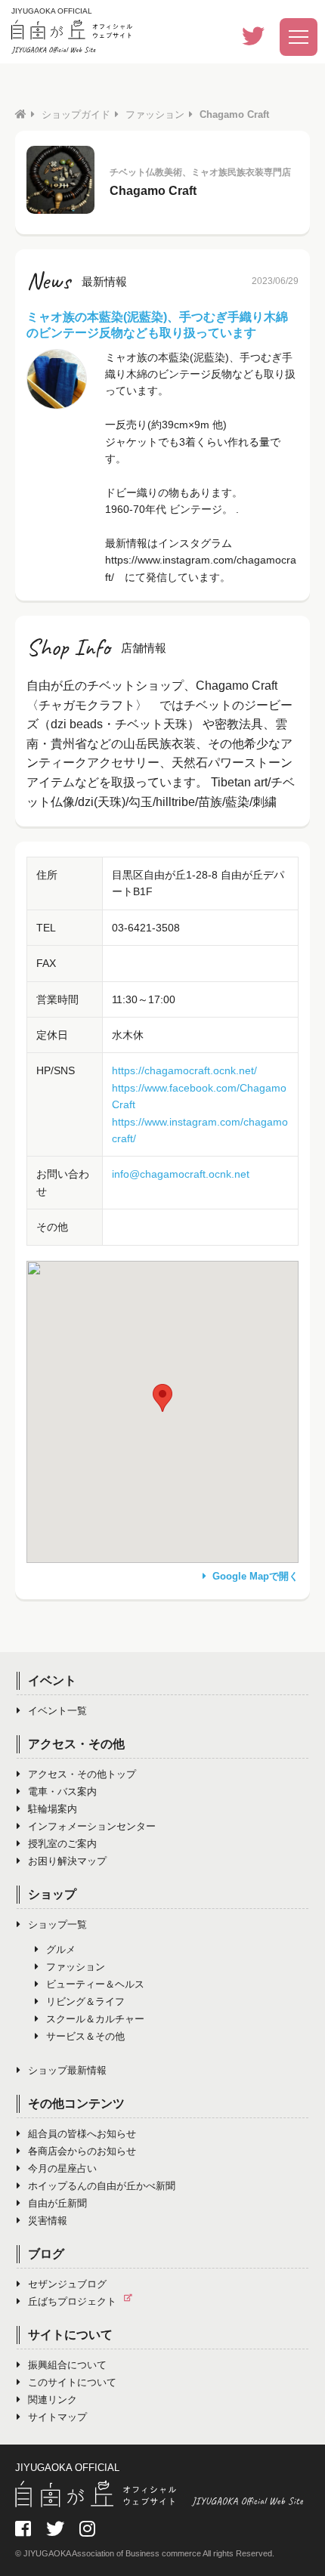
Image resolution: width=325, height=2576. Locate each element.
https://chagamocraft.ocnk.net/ (184, 1070)
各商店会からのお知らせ (82, 2151)
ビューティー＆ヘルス (95, 1984)
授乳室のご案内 (62, 1844)
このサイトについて (72, 2382)
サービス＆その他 (85, 2036)
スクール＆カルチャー (95, 2019)
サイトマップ (57, 2417)
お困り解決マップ (67, 1861)
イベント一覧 (57, 1711)
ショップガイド (76, 114)
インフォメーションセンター (92, 1826)
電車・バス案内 (62, 1791)
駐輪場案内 (53, 1809)
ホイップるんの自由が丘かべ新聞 (102, 2186)
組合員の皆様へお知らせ (82, 2134)
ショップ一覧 (57, 1924)
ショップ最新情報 (67, 2070)
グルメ (61, 1949)
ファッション (155, 114)
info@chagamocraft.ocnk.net (181, 1174)
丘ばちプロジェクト (72, 2301)
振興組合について (67, 2365)
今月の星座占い (62, 2168)
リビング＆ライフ (85, 2001)
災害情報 (48, 2221)
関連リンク (53, 2400)
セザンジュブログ (67, 2284)
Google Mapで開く (255, 1576)
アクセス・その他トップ (82, 1774)
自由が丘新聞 (57, 2203)
